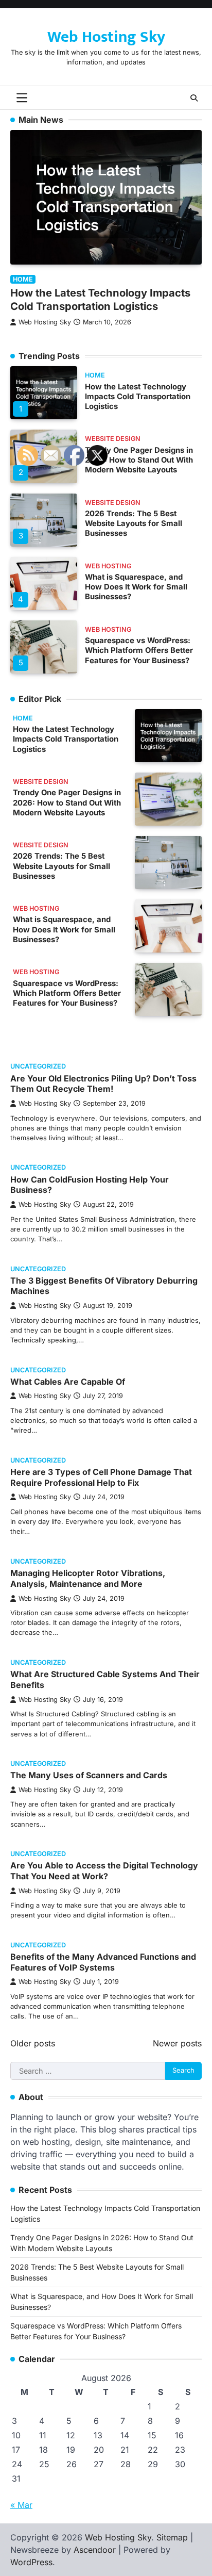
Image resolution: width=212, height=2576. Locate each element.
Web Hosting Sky (106, 37)
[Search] (194, 98)
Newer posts (177, 2043)
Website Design (113, 439)
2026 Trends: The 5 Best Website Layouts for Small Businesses (134, 524)
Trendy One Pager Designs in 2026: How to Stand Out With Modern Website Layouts (139, 460)
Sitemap (172, 2537)
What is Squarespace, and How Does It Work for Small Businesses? (136, 587)
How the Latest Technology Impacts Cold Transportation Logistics (138, 397)
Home (95, 375)
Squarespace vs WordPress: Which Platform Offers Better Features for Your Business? (139, 651)
